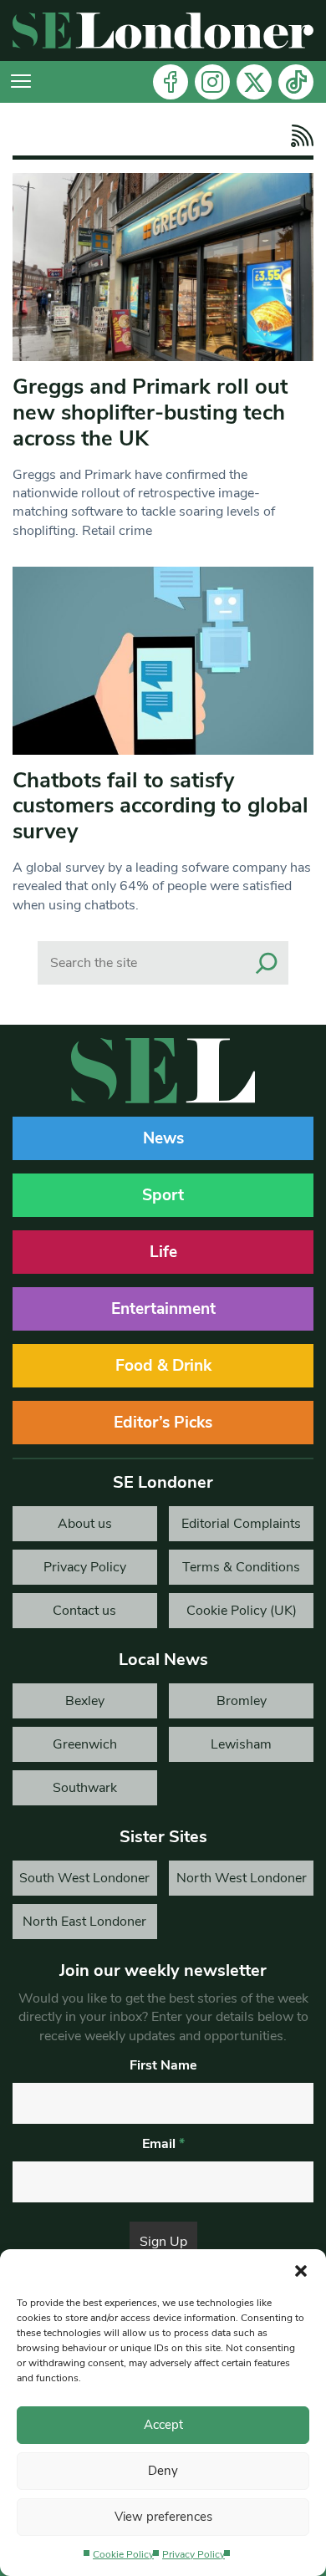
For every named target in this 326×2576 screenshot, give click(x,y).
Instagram (212, 82)
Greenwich (85, 1744)
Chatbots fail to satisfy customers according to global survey (160, 806)
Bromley (242, 1701)
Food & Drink (163, 1366)
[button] (301, 2270)
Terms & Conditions (241, 1567)
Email (163, 2144)
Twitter (254, 82)
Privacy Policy (194, 2554)
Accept (163, 2425)
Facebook (171, 82)
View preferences (163, 2517)
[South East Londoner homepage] (163, 31)
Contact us (84, 1611)
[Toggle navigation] (21, 82)
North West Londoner (242, 1878)
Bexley (85, 1701)
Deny (163, 2471)
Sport (163, 1195)
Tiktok (296, 82)
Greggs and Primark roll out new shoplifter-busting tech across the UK (150, 412)
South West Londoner (84, 1878)
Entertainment (163, 1309)
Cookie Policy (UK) (242, 1611)
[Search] (267, 963)
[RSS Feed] (298, 136)
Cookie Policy (123, 2554)
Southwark (85, 1788)
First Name (163, 2065)
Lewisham (241, 1744)
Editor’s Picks (163, 1423)
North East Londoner (84, 1922)
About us (85, 1524)
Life (163, 1252)
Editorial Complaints (241, 1524)
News (163, 1138)
